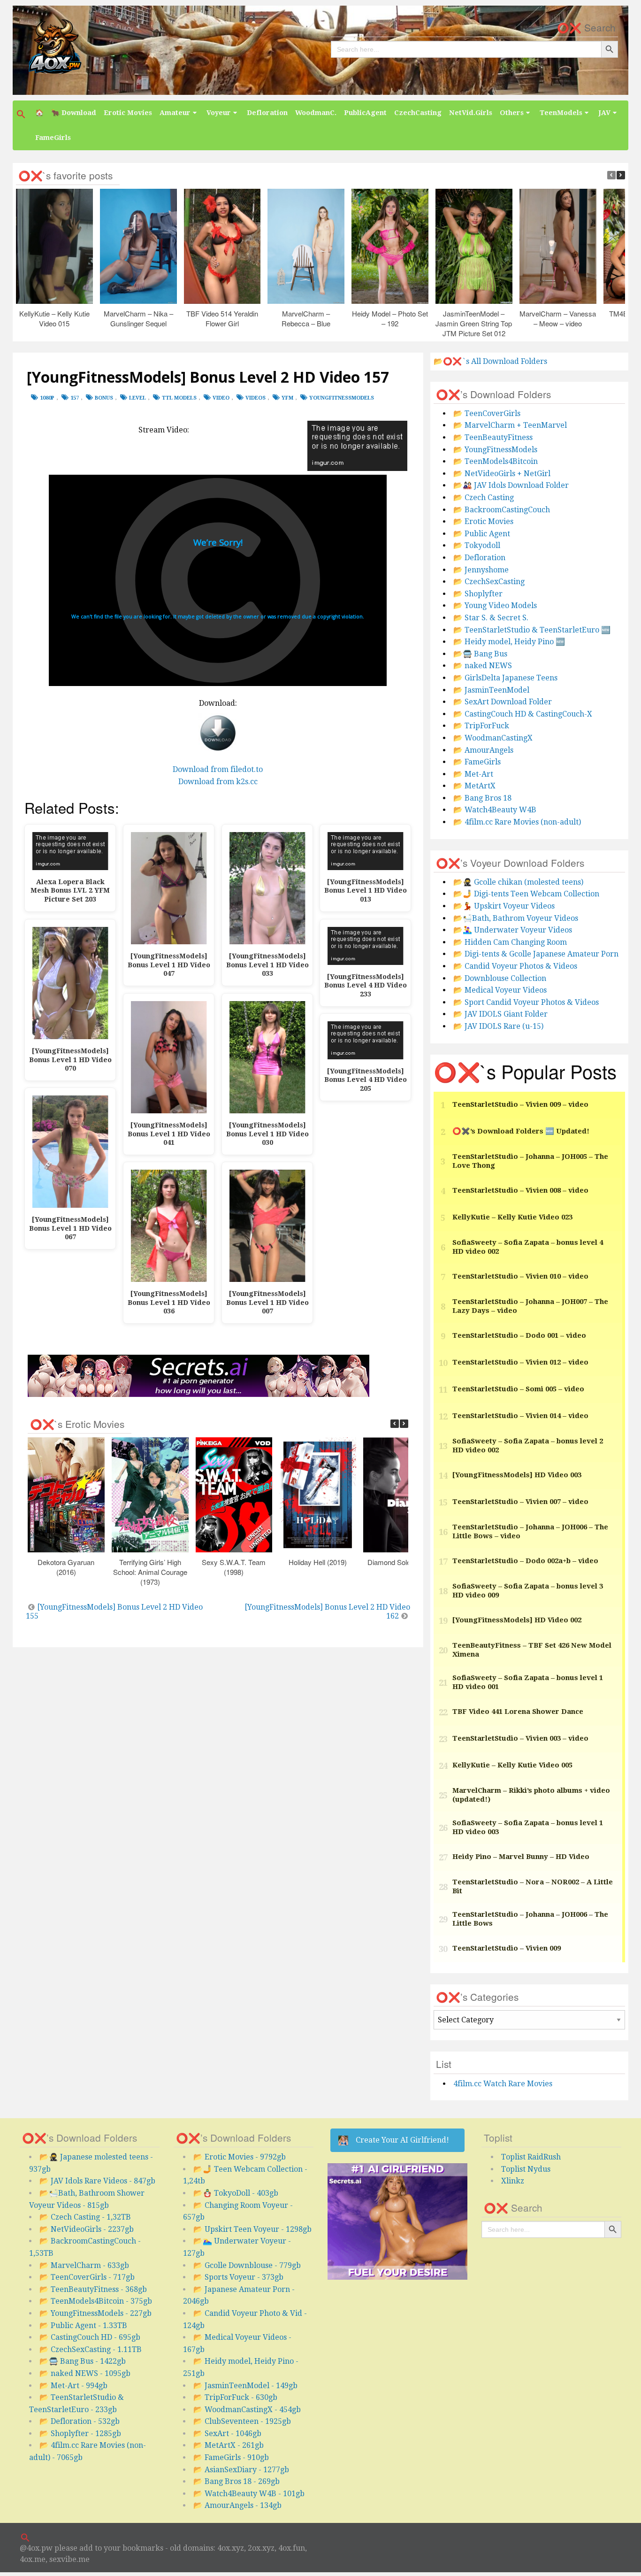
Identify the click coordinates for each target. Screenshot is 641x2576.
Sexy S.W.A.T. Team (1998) (234, 1567)
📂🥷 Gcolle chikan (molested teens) (518, 882)
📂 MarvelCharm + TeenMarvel (510, 425)
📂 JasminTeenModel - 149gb (245, 2386)
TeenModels (561, 113)
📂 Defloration (479, 558)
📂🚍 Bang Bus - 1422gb (83, 2361)
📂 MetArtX (474, 786)
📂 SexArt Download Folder (503, 702)
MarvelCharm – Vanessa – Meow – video (558, 318)
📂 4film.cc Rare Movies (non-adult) (517, 822)
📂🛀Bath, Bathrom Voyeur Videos (516, 918)
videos (256, 398)
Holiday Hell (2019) (318, 1562)
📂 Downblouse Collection (500, 978)
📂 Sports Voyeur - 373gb (238, 2277)
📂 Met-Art (473, 774)
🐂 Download (74, 113)
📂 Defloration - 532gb (80, 2421)
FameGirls (53, 138)
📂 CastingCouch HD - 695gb (90, 2337)
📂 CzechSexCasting (489, 582)
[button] (22, 114)
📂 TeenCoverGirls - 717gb (87, 2277)
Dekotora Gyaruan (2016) (66, 1567)
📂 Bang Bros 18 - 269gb (237, 2481)
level (137, 398)
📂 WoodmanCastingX (493, 738)
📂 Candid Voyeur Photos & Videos (515, 966)
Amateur (175, 113)
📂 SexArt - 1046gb (227, 2433)
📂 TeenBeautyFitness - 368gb (93, 2289)
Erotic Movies (128, 113)
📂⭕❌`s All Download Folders (490, 361)
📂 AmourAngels (483, 750)
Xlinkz (513, 2181)
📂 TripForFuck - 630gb (235, 2397)
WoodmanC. (316, 113)
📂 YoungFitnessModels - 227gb (95, 2313)
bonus (104, 398)
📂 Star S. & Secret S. (491, 618)
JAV (604, 113)
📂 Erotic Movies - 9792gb (240, 2157)
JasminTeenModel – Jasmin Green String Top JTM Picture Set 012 (474, 323)
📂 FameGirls (477, 762)
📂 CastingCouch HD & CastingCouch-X (523, 714)
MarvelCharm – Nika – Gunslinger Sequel (138, 318)
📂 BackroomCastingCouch (502, 510)
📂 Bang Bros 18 (482, 798)
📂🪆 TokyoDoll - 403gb (236, 2193)
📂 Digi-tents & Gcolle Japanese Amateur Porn (536, 954)
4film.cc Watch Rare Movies (503, 2084)
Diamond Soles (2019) (402, 1562)
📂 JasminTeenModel (491, 690)
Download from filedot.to (218, 769)
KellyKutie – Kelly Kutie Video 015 (54, 318)
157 (75, 398)
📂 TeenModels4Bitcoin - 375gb (96, 2301)
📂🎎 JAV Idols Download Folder (511, 485)
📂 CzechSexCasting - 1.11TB (91, 2349)
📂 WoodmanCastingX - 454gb (247, 2410)
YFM (287, 398)
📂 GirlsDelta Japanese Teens (505, 678)
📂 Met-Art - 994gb (73, 2386)
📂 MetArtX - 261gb (229, 2445)
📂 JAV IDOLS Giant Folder (500, 1014)
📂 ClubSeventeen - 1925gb (242, 2421)
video (221, 398)
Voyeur (219, 113)
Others (512, 113)
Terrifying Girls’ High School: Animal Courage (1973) (150, 1572)
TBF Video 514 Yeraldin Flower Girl (222, 318)
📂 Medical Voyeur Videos (500, 990)
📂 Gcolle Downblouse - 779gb (247, 2265)
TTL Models (179, 398)
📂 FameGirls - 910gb (231, 2457)
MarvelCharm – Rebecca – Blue (306, 318)
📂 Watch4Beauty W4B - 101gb (249, 2494)
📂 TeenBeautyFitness (493, 437)
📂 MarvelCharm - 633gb (84, 2265)
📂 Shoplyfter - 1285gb (80, 2433)
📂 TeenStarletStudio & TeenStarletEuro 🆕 (532, 630)
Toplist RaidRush (531, 2157)
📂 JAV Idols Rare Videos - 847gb (97, 2181)
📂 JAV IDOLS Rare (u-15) (498, 1026)
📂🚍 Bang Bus (480, 654)
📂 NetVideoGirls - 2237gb (87, 2229)
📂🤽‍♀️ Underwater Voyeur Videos (513, 930)
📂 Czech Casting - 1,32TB (85, 2217)
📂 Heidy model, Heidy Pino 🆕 (509, 642)
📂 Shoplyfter (478, 594)
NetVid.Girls (471, 113)
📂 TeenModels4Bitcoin (496, 461)
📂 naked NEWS (483, 666)
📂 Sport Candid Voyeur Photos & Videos (526, 1002)
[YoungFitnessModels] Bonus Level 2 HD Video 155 (114, 1612)
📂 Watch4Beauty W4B (495, 810)
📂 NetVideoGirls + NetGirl (502, 474)
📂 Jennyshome (481, 570)
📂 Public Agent (482, 534)
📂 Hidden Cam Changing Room (510, 942)
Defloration (267, 113)
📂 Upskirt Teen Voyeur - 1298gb (252, 2229)
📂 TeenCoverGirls (487, 413)
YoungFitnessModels (342, 398)
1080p (47, 398)
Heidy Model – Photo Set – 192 (390, 318)
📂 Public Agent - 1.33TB (83, 2325)
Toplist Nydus (526, 2169)
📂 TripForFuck (481, 726)
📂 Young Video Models (495, 605)
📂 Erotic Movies (483, 521)
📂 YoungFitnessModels (495, 450)
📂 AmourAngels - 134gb (237, 2505)
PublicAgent (365, 113)
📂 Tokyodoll (477, 545)
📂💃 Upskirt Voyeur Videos (504, 906)
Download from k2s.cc (218, 782)
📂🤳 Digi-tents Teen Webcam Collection (526, 894)
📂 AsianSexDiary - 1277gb (241, 2470)
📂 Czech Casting (484, 497)
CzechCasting (418, 113)
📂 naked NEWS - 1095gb (85, 2373)
